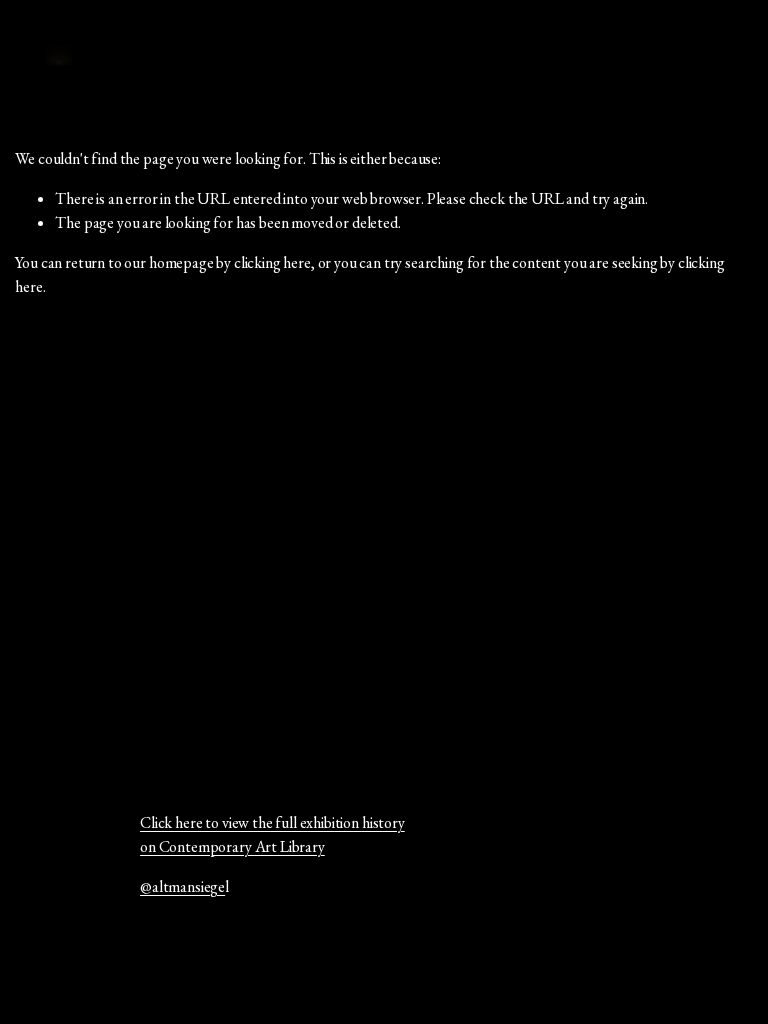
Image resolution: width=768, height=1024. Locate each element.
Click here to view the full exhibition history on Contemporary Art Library (272, 834)
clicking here (272, 262)
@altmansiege (182, 886)
